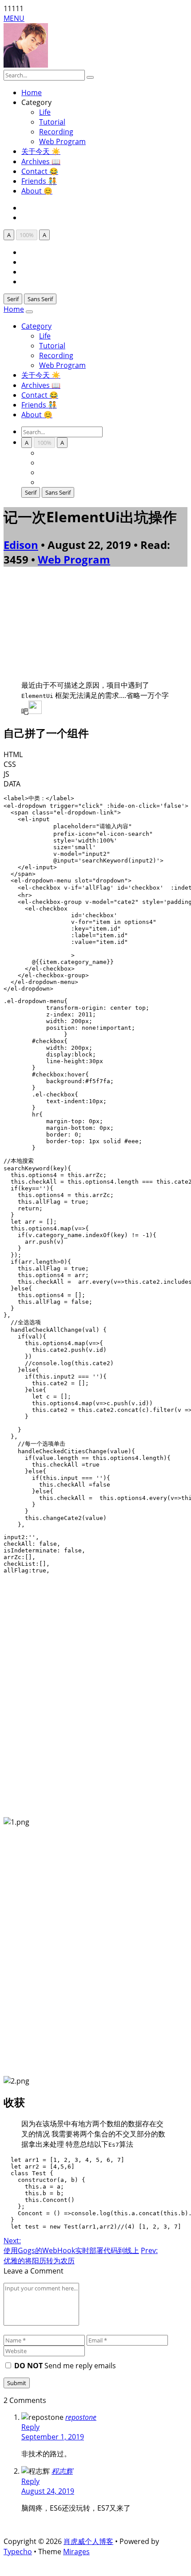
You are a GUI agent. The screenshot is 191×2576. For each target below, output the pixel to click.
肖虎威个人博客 (88, 2541)
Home (32, 93)
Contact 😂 (40, 171)
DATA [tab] (12, 784)
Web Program (62, 141)
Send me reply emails (65, 2366)
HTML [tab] (13, 754)
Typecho (18, 2552)
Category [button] (36, 326)
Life (45, 112)
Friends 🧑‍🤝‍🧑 (39, 181)
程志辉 (62, 2471)
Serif (13, 299)
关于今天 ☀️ (41, 151)
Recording (56, 132)
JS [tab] (6, 774)
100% (27, 235)
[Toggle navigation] (29, 312)
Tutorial (52, 122)
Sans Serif (40, 299)
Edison (21, 545)
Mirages (76, 2552)
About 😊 (37, 191)
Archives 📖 (41, 161)
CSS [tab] (10, 764)
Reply (30, 2427)
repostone (81, 2417)
